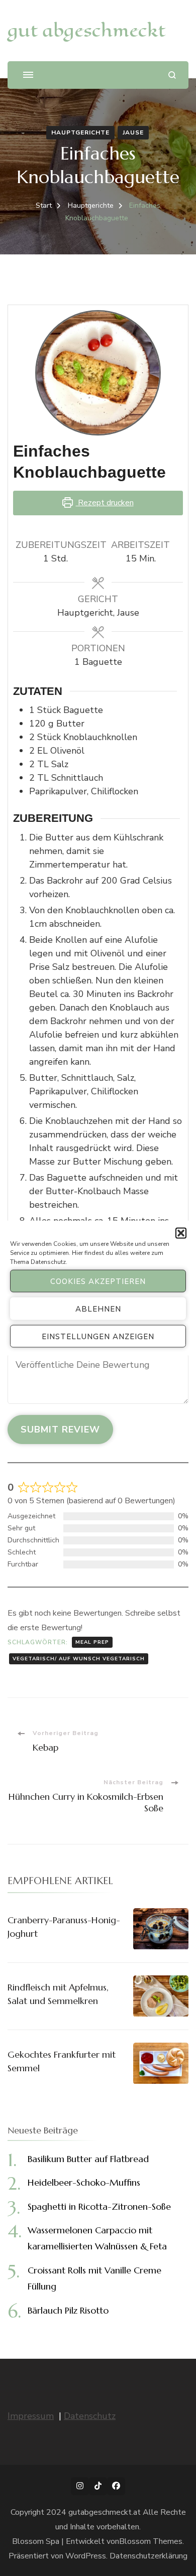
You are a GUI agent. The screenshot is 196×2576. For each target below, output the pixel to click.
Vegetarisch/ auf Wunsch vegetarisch (79, 1659)
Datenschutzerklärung (149, 2556)
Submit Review (60, 1429)
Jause (133, 132)
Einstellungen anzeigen (98, 1336)
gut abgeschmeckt (86, 30)
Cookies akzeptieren (98, 1281)
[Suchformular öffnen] (172, 75)
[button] (181, 1233)
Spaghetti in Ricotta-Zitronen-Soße (99, 2206)
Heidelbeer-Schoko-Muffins (84, 2182)
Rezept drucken (105, 503)
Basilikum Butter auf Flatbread (88, 2159)
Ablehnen (98, 1309)
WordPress (86, 2556)
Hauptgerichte (80, 132)
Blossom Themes (151, 2541)
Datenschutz (48, 1262)
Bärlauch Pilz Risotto (68, 2310)
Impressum (31, 2416)
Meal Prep (92, 1642)
